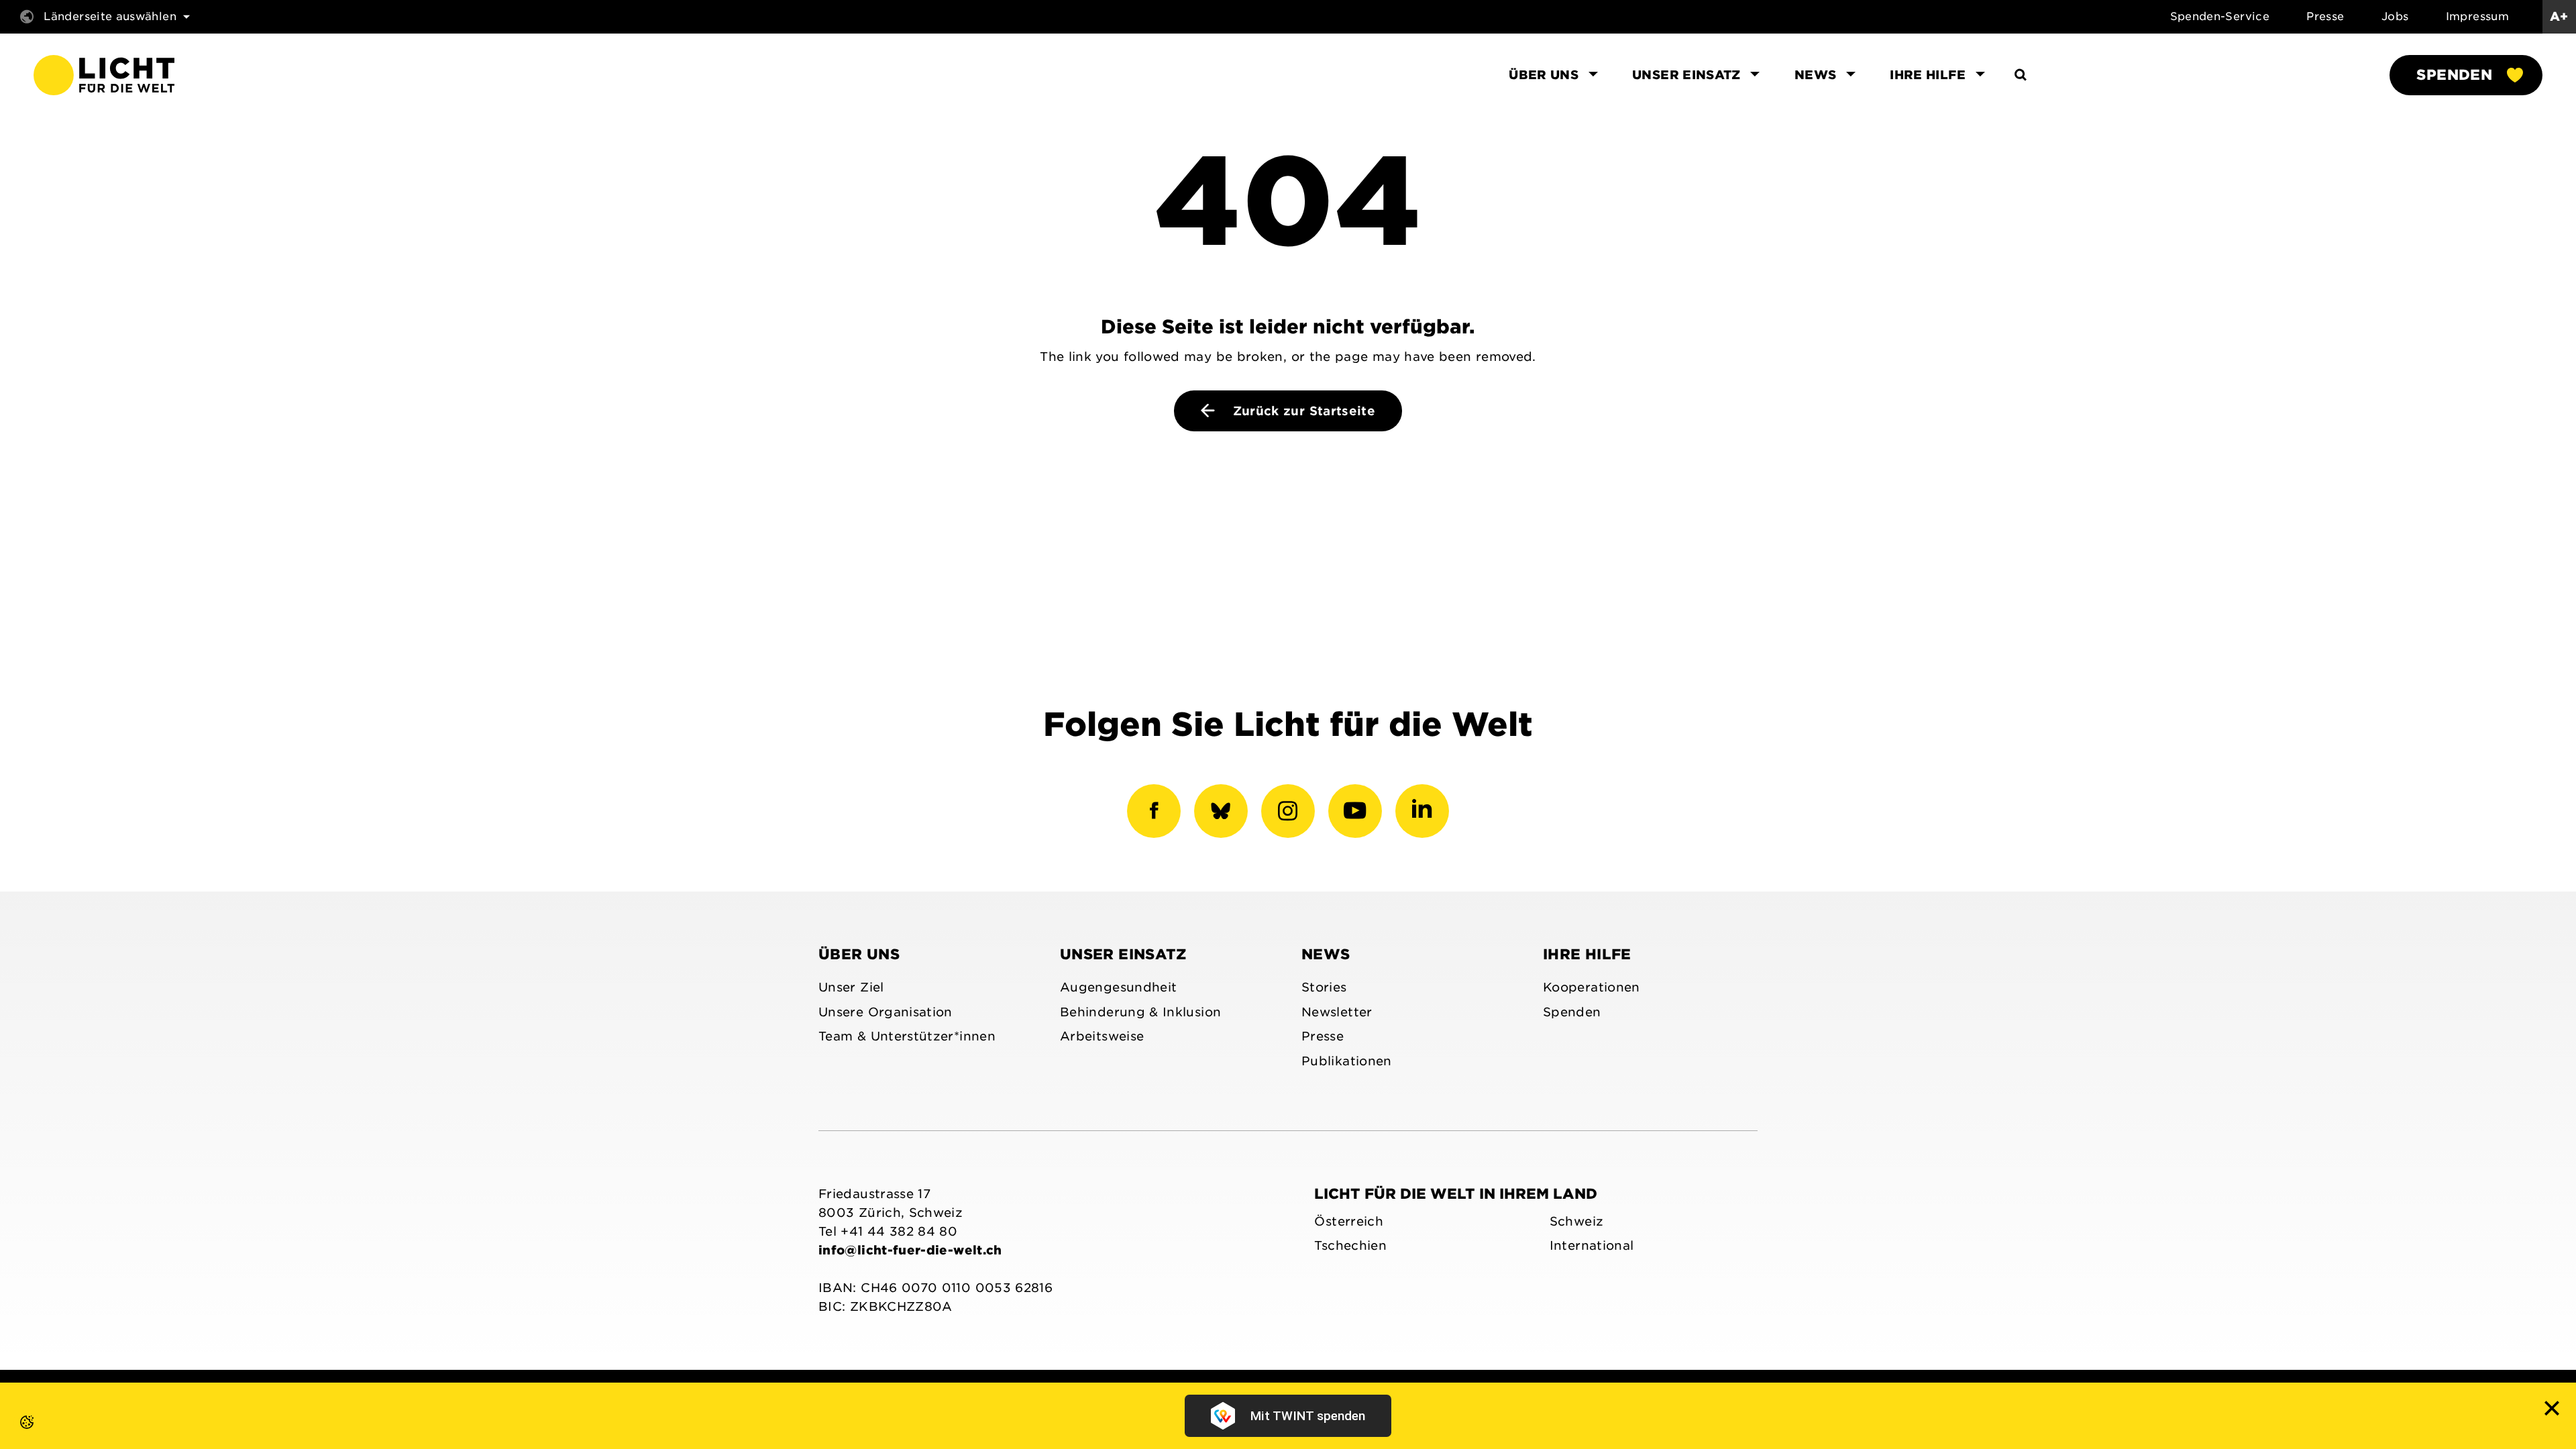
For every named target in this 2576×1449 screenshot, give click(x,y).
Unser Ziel (851, 987)
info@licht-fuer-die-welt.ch (910, 1250)
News (1326, 954)
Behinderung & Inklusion (1140, 1012)
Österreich (1349, 1221)
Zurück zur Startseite (1302, 411)
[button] (13, 1436)
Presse (2325, 16)
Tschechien (1350, 1245)
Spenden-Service (2220, 16)
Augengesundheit (1118, 987)
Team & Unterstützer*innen (907, 1036)
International (1592, 1245)
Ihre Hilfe (1587, 954)
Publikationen (1347, 1061)
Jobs (2395, 16)
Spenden (2454, 75)
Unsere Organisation (885, 1012)
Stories (1324, 987)
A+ (2559, 16)
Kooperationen (1592, 987)
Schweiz (1577, 1221)
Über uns (859, 954)
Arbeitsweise (1102, 1036)
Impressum (2477, 16)
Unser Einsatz (1123, 954)
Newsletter (1337, 1012)
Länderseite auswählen (110, 16)
